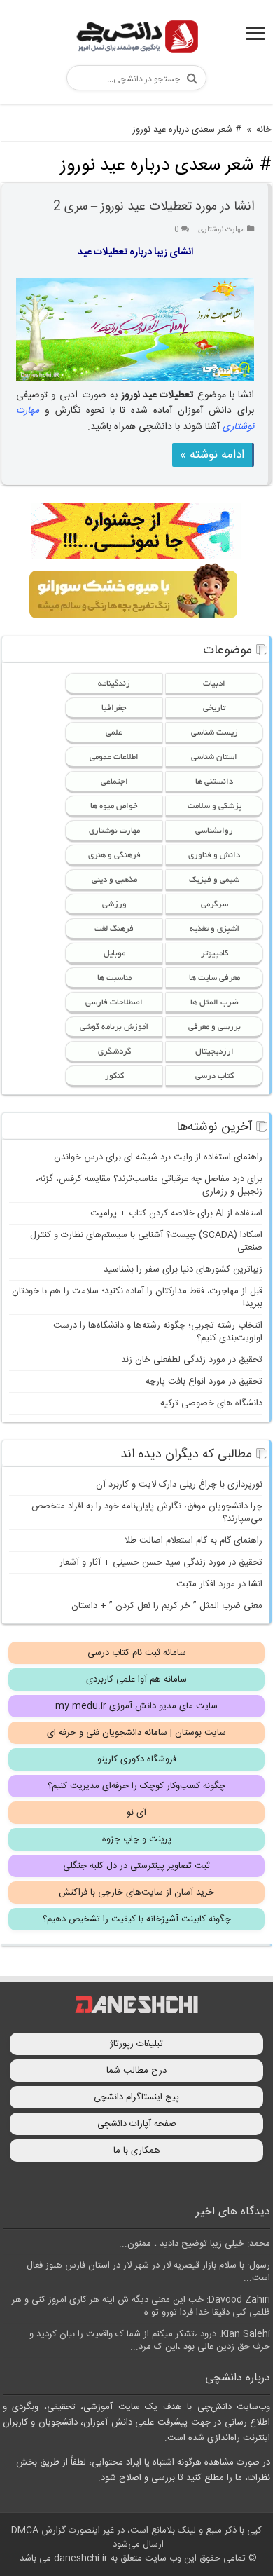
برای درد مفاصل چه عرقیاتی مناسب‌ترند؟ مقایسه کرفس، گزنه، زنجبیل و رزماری (149, 1185)
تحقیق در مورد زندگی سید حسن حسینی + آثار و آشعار (161, 1562)
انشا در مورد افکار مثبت (219, 1584)
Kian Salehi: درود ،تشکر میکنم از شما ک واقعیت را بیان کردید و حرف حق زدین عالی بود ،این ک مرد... (150, 2340)
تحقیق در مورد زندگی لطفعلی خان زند (192, 1360)
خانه (264, 130)
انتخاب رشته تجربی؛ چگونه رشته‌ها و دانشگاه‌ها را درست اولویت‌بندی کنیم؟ (158, 1332)
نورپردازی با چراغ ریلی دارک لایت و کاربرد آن (179, 1485)
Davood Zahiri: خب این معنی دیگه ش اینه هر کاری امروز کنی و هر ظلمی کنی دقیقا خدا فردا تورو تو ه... (141, 2306)
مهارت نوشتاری (222, 230)
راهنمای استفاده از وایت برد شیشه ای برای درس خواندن (158, 1157)
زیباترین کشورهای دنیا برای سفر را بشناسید (183, 1269)
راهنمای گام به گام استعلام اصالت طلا (194, 1541)
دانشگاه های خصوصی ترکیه (211, 1403)
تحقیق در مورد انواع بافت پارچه (204, 1382)
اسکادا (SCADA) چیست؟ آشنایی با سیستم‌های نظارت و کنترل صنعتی (146, 1241)
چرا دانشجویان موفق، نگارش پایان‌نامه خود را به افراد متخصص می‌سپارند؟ (147, 1513)
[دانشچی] (136, 39)
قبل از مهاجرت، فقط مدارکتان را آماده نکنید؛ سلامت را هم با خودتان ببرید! (137, 1297)
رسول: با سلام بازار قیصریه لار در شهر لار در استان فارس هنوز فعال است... (148, 2272)
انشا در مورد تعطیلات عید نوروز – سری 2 (154, 207)
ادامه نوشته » (212, 455)
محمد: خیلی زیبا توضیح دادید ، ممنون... (195, 2244)
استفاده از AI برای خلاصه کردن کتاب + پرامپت (176, 1213)
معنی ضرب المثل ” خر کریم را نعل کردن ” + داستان (167, 1606)
